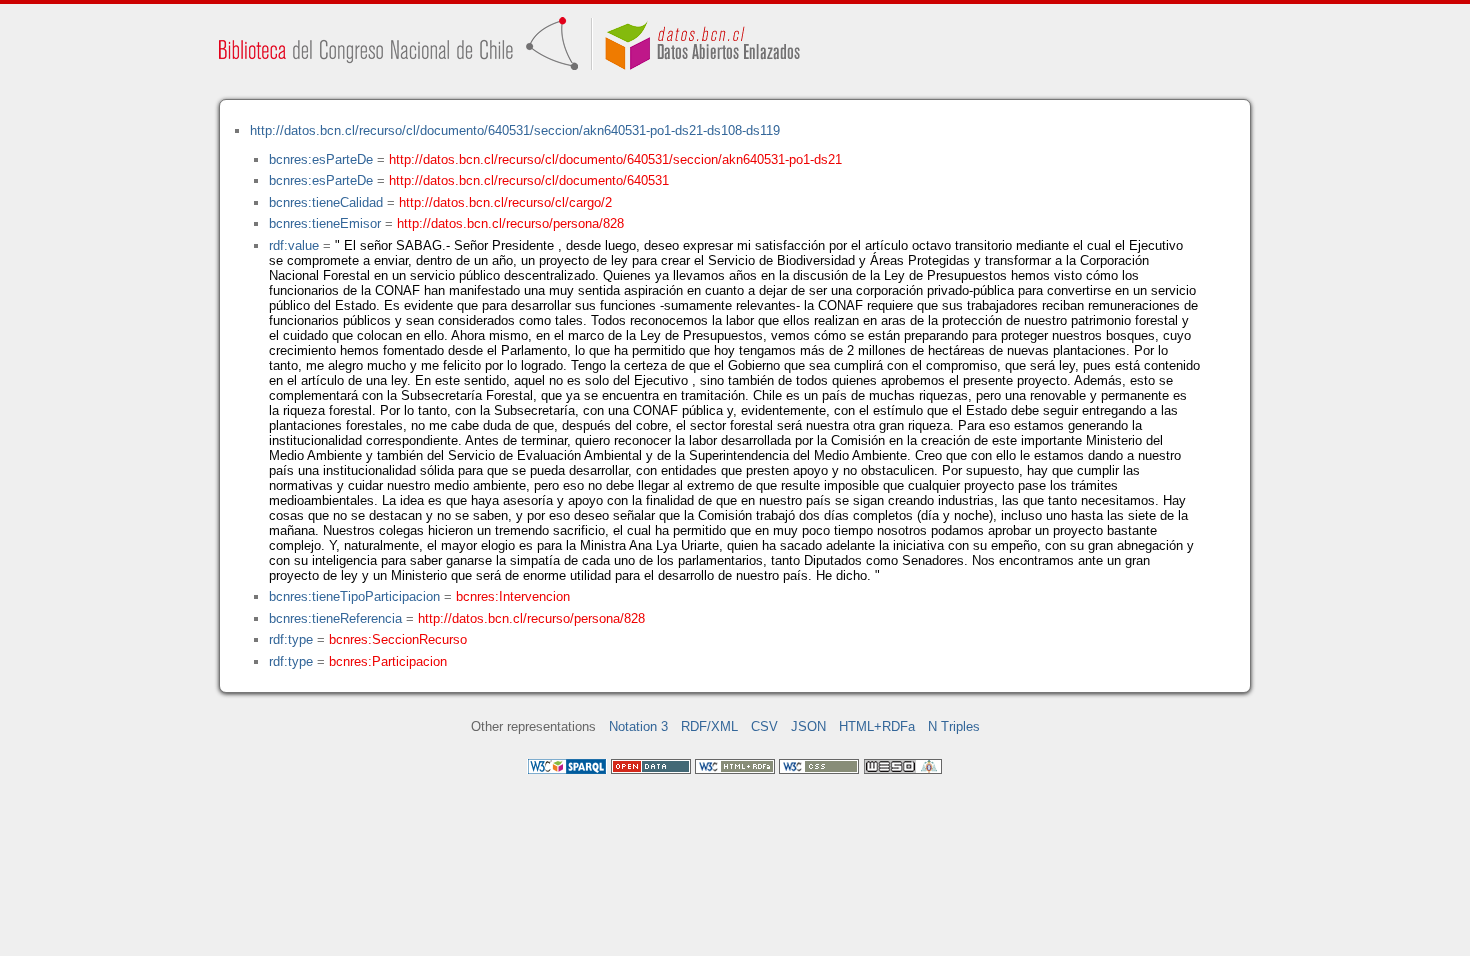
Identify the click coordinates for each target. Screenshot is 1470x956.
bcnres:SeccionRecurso (398, 639)
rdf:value (294, 245)
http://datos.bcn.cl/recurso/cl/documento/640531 (529, 180)
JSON (808, 726)
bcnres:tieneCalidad (326, 202)
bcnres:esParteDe (321, 159)
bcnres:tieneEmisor (325, 223)
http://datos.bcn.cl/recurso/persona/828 (510, 223)
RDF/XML (709, 726)
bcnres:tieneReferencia (335, 618)
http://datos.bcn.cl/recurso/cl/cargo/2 (505, 202)
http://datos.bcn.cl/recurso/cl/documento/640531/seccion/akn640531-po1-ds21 (615, 159)
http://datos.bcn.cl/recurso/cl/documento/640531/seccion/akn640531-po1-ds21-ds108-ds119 (515, 130)
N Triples (954, 726)
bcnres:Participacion (388, 661)
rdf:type (291, 639)
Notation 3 (638, 726)
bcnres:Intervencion (513, 596)
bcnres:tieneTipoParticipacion (354, 596)
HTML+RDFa (877, 726)
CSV (764, 726)
